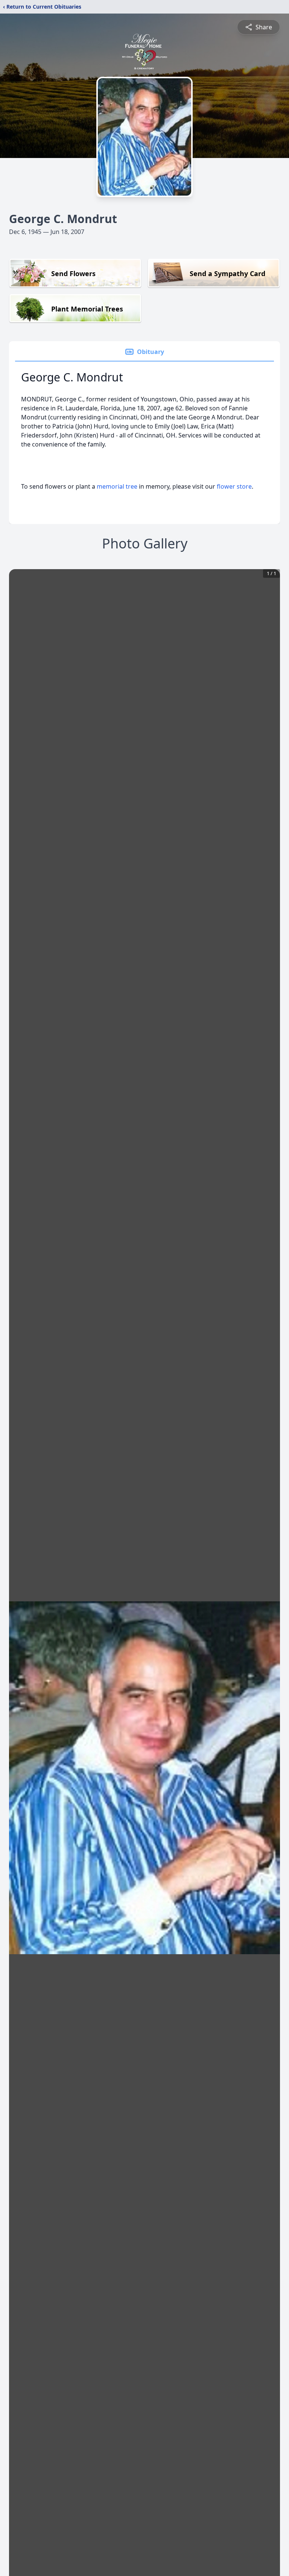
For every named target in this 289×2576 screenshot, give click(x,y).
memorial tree (117, 486)
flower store (234, 486)
